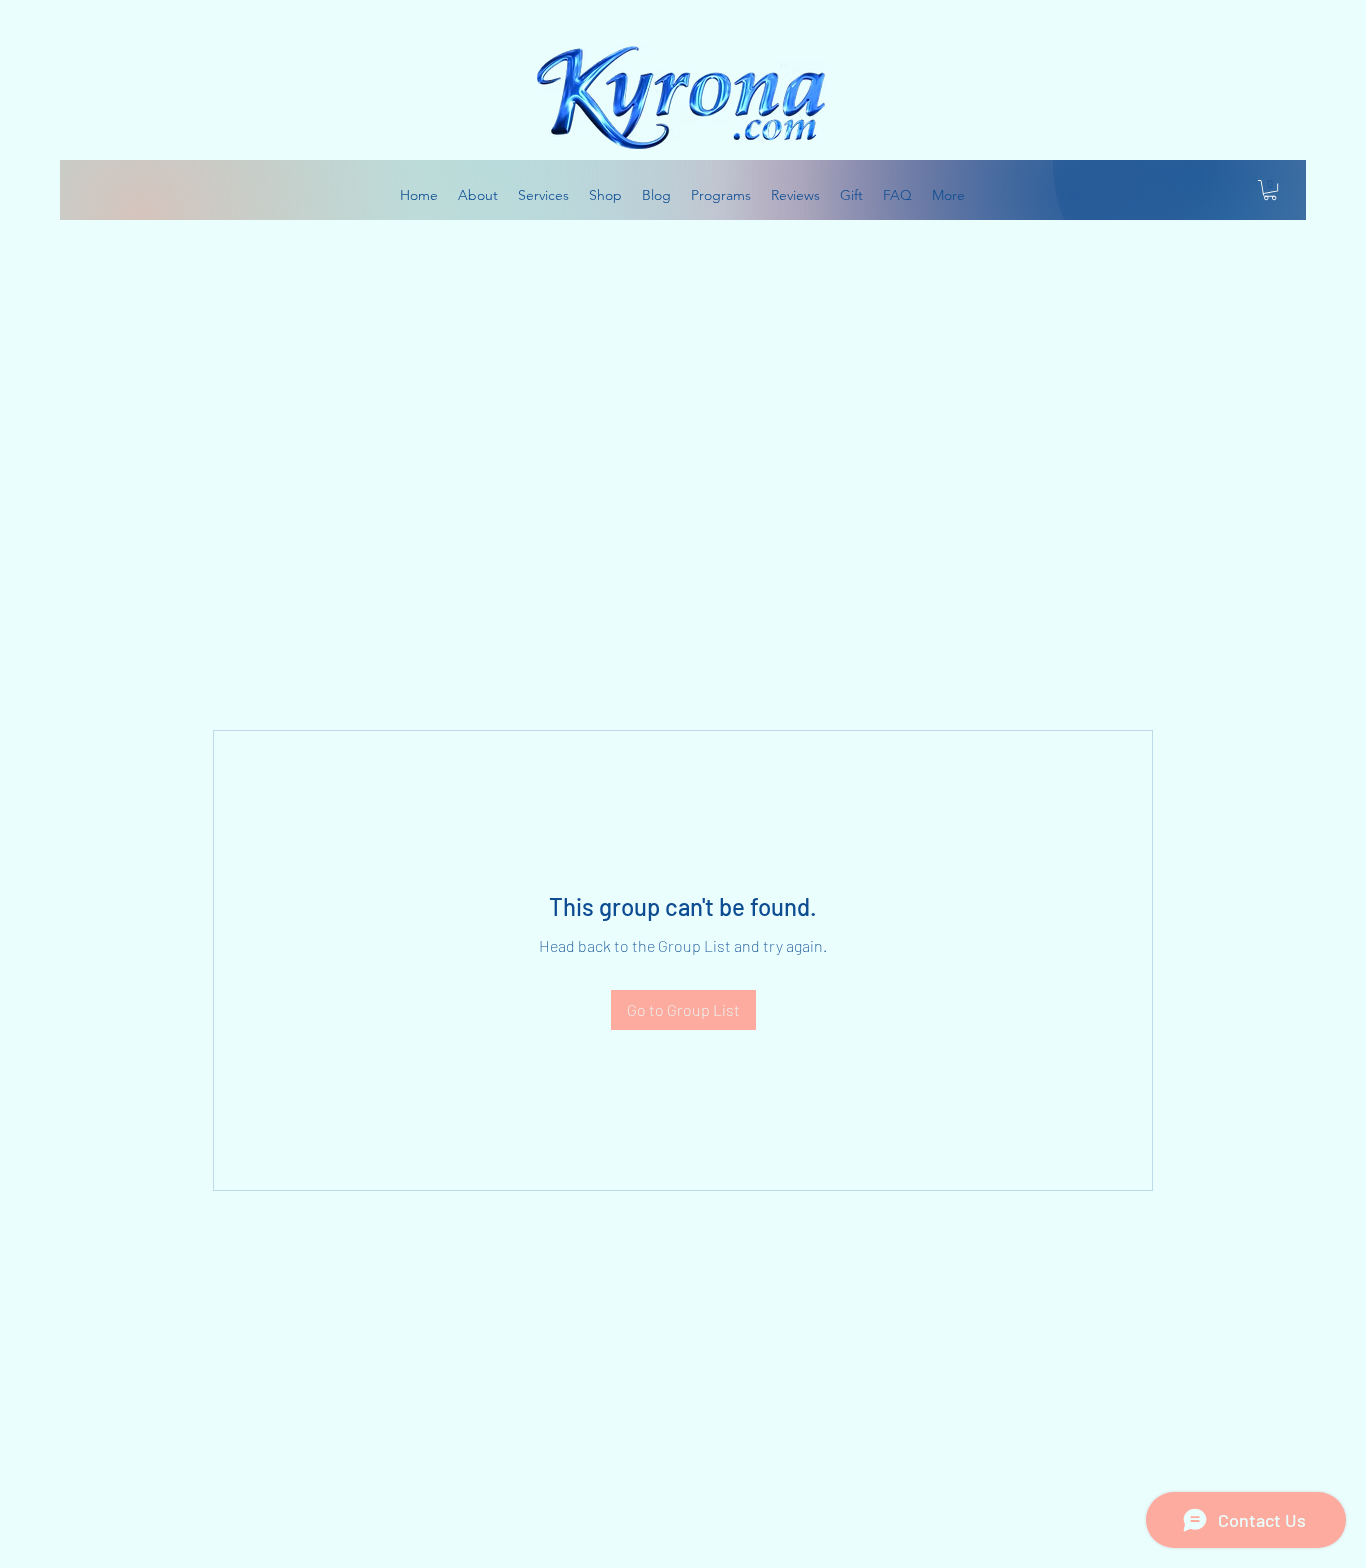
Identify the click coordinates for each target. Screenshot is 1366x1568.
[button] (1270, 190)
